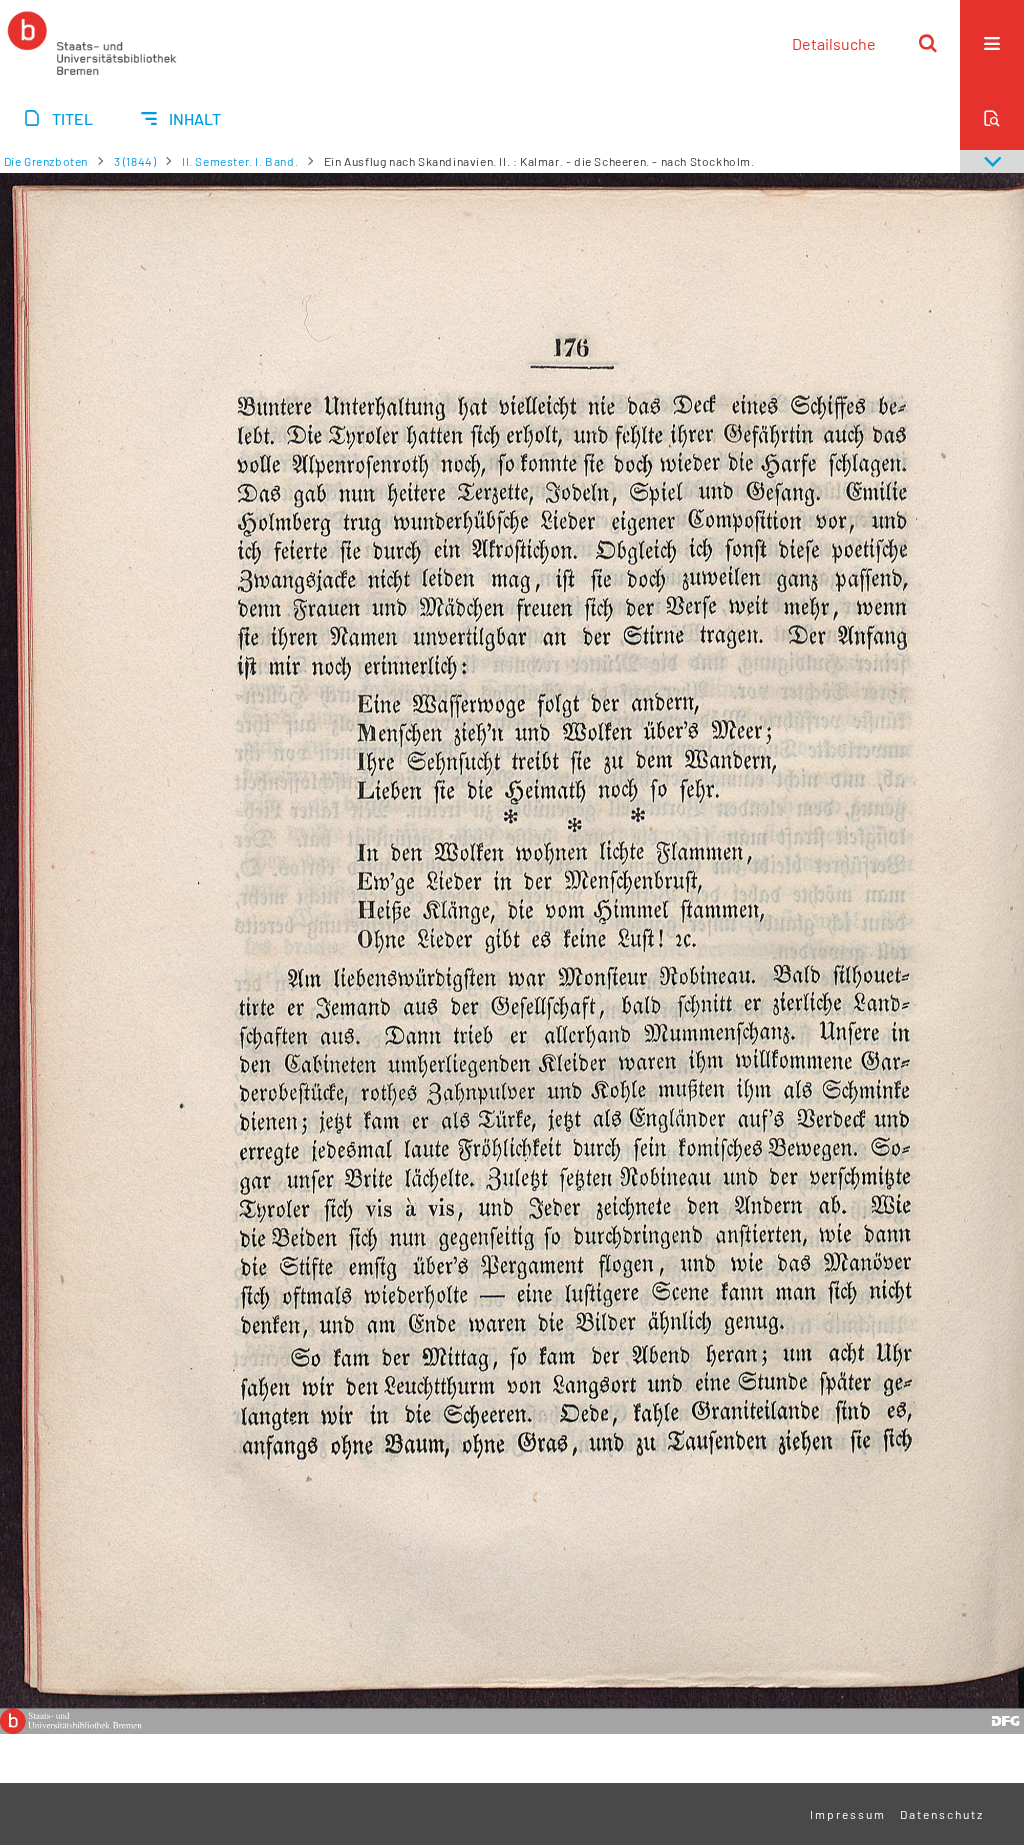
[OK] (928, 43)
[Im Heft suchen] (992, 118)
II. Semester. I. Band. (240, 161)
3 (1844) (135, 161)
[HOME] (92, 43)
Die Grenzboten (46, 161)
